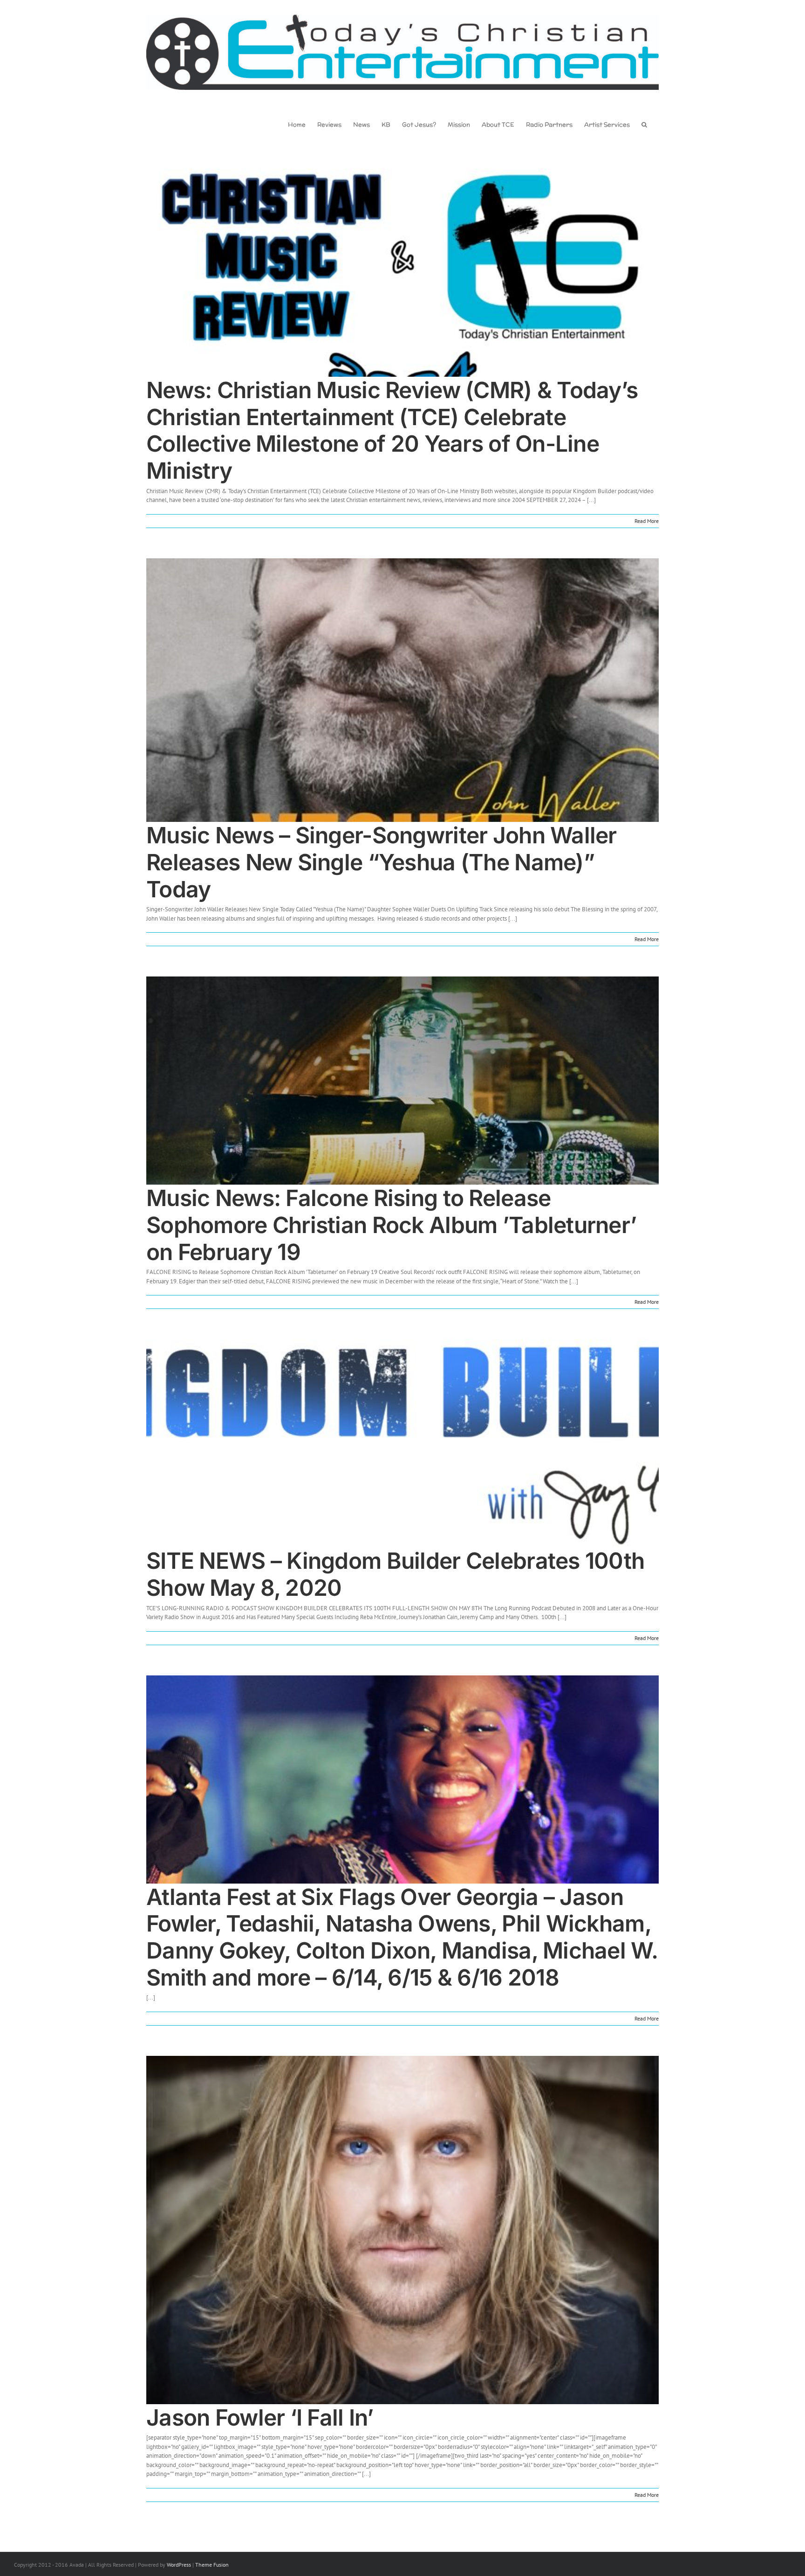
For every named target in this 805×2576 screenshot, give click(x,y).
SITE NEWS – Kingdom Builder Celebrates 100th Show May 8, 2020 (395, 1574)
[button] (644, 124)
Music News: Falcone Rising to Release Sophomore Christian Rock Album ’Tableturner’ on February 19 (391, 1225)
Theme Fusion (212, 2565)
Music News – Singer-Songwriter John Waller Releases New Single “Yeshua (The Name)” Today (382, 862)
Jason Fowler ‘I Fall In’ (260, 2417)
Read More (647, 521)
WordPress (179, 2565)
